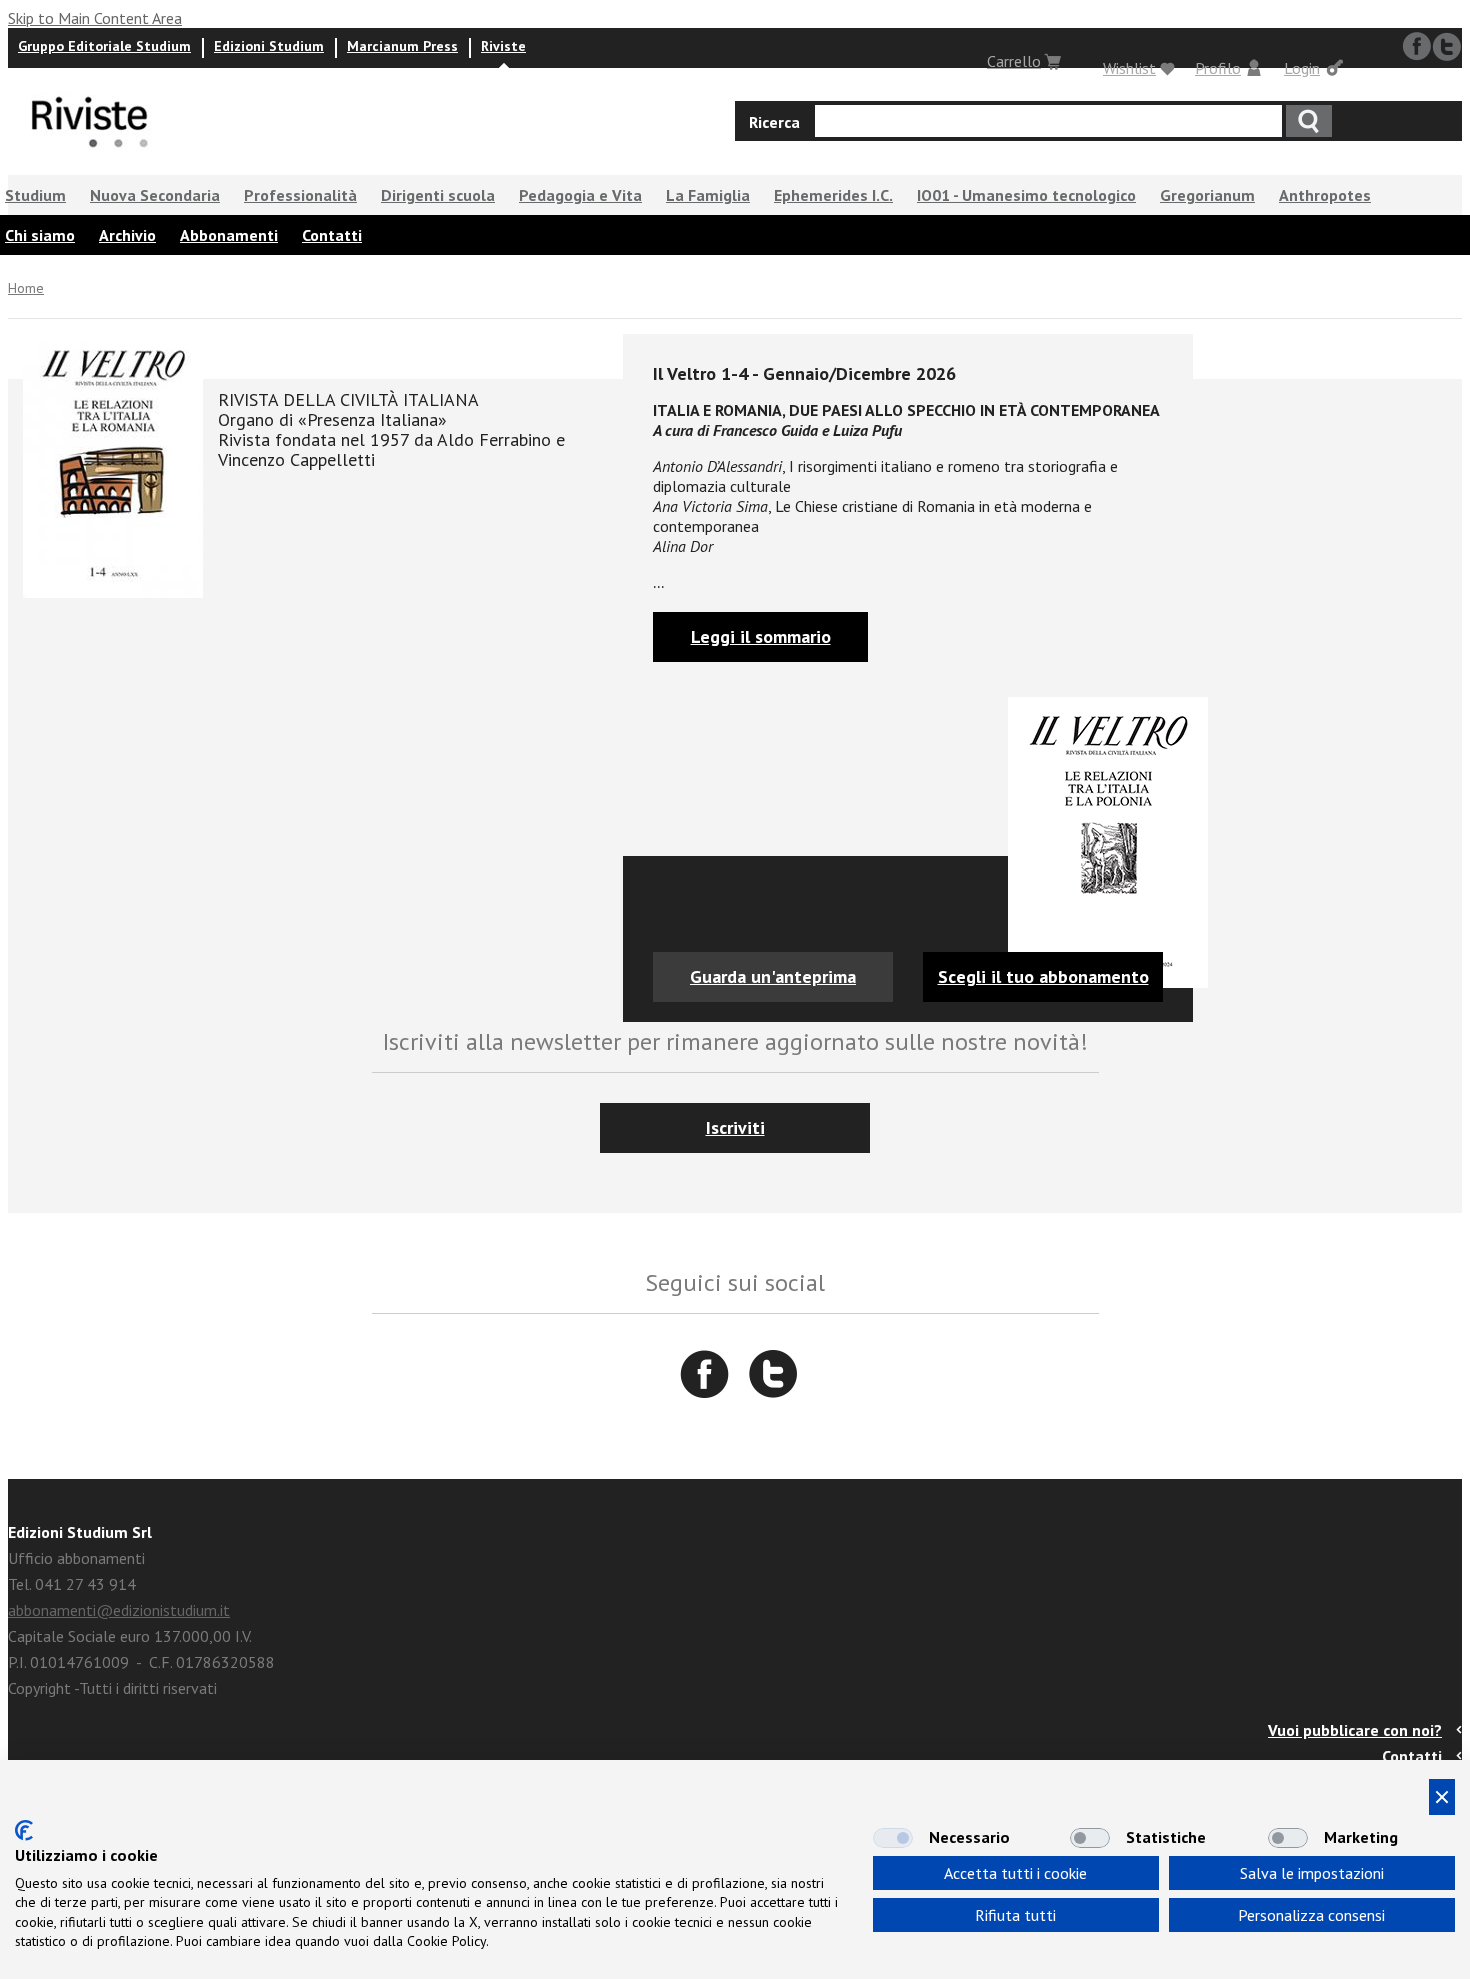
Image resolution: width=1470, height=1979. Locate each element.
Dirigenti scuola (438, 195)
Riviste (503, 46)
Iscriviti (735, 1127)
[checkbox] (893, 1838)
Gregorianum (1207, 195)
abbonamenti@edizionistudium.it (119, 1610)
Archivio (127, 235)
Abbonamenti (229, 235)
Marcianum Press (402, 46)
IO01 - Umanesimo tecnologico (1026, 195)
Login (1302, 68)
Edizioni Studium (269, 46)
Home (26, 288)
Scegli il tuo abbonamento (1043, 976)
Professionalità (300, 195)
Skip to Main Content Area (95, 18)
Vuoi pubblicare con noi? (1355, 1730)
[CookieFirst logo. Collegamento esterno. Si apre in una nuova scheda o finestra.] (24, 1830)
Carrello (1014, 61)
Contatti (332, 235)
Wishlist (1129, 68)
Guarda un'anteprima (773, 976)
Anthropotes (1325, 195)
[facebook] (1417, 47)
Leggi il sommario (761, 636)
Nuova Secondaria (155, 195)
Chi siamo (40, 235)
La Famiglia (708, 195)
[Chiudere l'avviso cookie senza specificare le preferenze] (1442, 1797)
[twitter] (1447, 47)
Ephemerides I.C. (833, 195)
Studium (35, 195)
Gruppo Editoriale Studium (104, 46)
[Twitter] (772, 1374)
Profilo (1218, 68)
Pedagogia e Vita (580, 195)
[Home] (90, 157)
